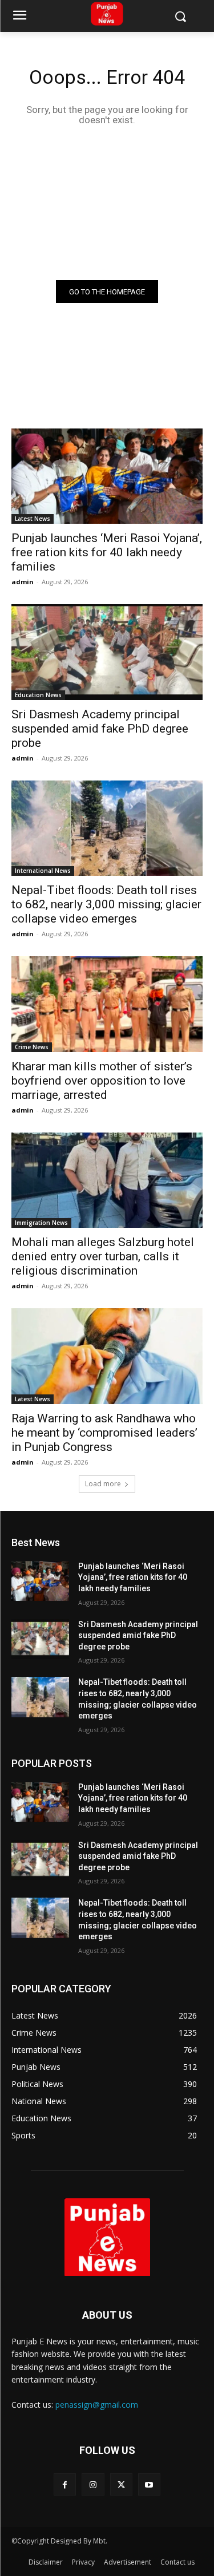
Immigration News (41, 1223)
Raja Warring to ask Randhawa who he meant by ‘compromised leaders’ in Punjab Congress (104, 1433)
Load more (103, 1484)
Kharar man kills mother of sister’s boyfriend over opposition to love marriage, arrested (102, 1081)
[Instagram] (93, 2484)
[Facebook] (65, 2484)
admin (23, 582)
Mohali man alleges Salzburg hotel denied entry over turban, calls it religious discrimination (103, 1256)
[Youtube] (149, 2484)
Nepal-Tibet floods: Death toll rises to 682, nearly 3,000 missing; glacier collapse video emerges (106, 904)
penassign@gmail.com (97, 2405)
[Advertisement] (107, 202)
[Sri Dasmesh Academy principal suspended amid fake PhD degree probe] (107, 652)
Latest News (33, 519)
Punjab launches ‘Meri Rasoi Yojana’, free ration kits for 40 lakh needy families (107, 552)
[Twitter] (121, 2484)
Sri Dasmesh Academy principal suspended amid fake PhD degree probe (100, 729)
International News (43, 871)
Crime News (32, 1047)
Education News (38, 695)
